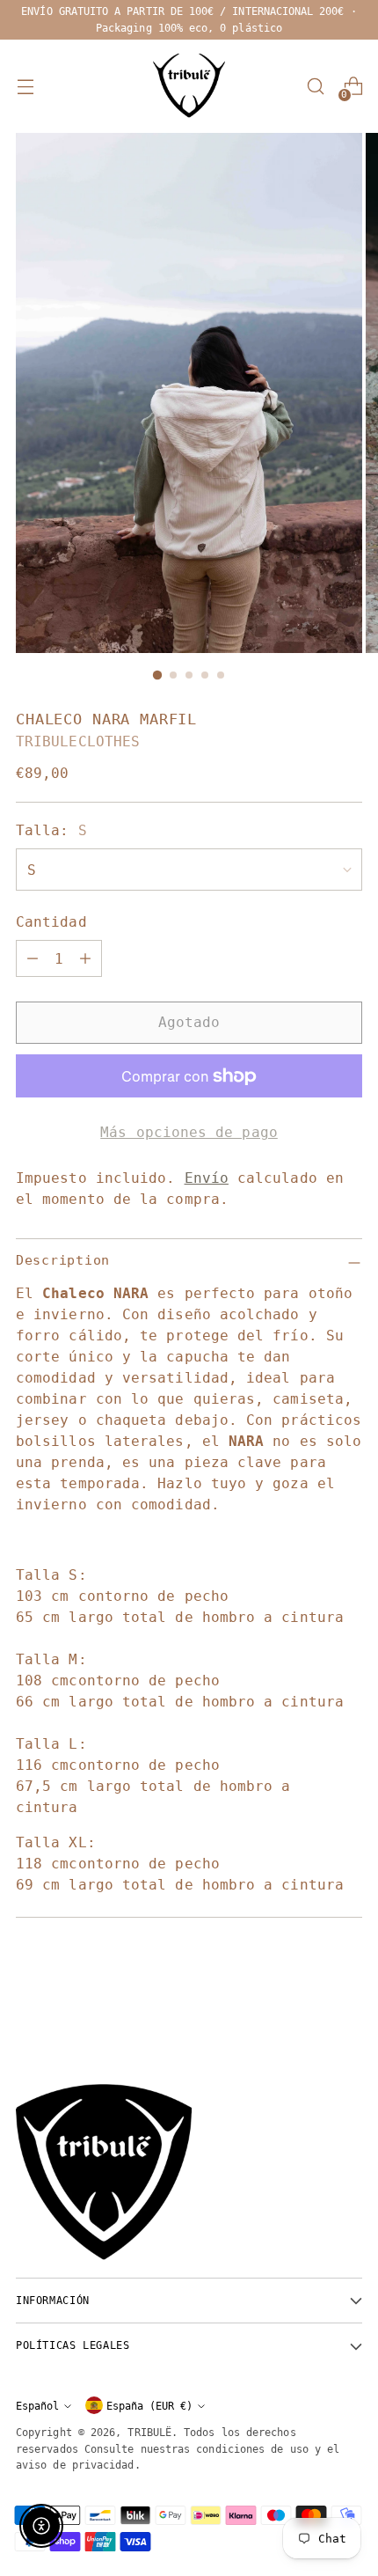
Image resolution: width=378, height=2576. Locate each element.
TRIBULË (149, 2432)
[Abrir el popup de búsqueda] (315, 87)
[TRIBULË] (189, 86)
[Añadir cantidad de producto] (85, 958)
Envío (207, 1178)
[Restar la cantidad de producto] (33, 958)
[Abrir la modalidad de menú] (25, 87)
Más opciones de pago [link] (189, 1132)
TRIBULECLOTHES (78, 741)
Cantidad (51, 922)
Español (37, 2406)
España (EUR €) (149, 2406)
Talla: (51, 830)
